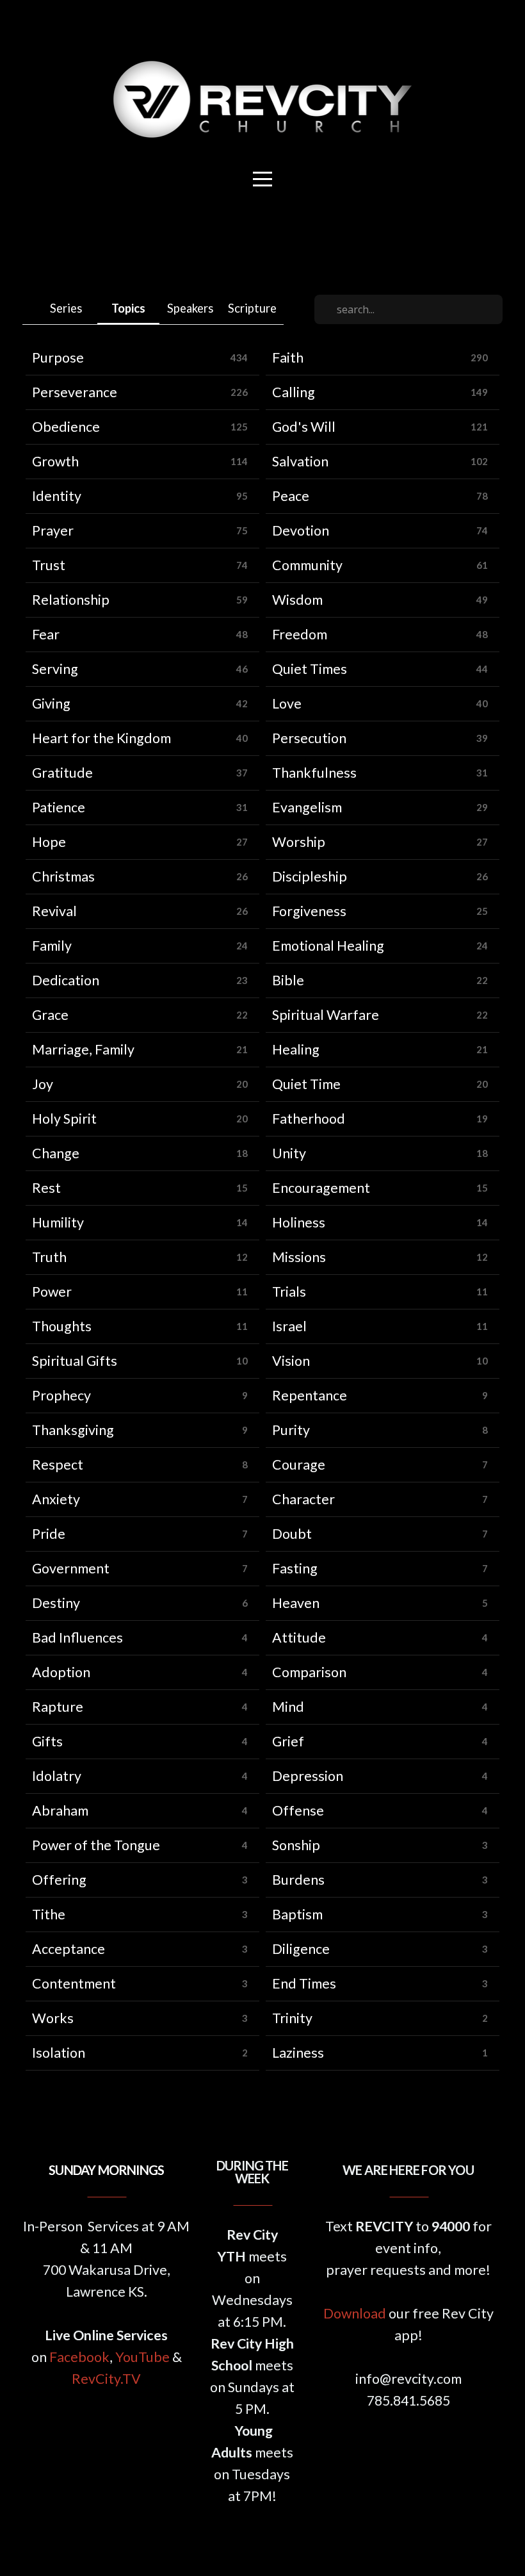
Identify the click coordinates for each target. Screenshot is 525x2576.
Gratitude (62, 773)
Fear (46, 634)
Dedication (66, 980)
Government (71, 1568)
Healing (296, 1049)
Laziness (298, 2053)
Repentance (310, 1395)
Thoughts (62, 1326)
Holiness (299, 1222)
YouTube (142, 2357)
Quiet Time (306, 1084)
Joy (43, 1084)
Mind (288, 1707)
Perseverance (75, 392)
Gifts (47, 1741)
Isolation (59, 2053)
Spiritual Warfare (326, 1015)
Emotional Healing (328, 946)
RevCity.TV (106, 2379)
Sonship (296, 1845)
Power (52, 1292)
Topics (128, 308)
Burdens (298, 1880)
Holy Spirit (64, 1119)
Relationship (71, 600)
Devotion (301, 530)
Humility (58, 1222)
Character (303, 1499)
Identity (57, 496)
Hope (49, 842)
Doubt (292, 1534)
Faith (288, 357)
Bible (288, 980)
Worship (299, 842)
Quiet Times (310, 669)
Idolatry (57, 1776)
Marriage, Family (83, 1049)
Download (355, 2313)
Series (66, 308)
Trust (49, 565)
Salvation (300, 461)
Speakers (190, 308)
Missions (299, 1257)
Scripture (252, 308)
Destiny (56, 1603)
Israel (289, 1326)
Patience (59, 807)
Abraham (60, 1810)
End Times (304, 1983)
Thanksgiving (73, 1430)
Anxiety (56, 1499)
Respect (58, 1464)
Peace (291, 496)
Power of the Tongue (96, 1845)
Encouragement (321, 1188)
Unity (289, 1153)
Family (52, 946)
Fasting (295, 1568)
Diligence (301, 1949)
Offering (59, 1880)
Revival (54, 911)
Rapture (58, 1707)
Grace (50, 1015)
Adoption (61, 1672)
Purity (291, 1430)
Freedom (300, 634)
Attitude (299, 1637)
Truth (49, 1257)
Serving (55, 669)
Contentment (74, 1983)
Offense (298, 1810)
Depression (308, 1776)
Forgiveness (309, 911)
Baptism (297, 1914)
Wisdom (297, 600)
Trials (289, 1292)
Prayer (53, 530)
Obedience (66, 427)
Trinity (292, 2018)
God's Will (304, 427)
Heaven (296, 1603)
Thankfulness (314, 773)
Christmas (63, 876)
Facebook (79, 2357)
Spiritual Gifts (75, 1361)
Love (287, 703)
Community (307, 565)
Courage (299, 1464)
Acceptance (69, 1949)
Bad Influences (77, 1637)
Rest (46, 1188)
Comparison (309, 1672)
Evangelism (307, 807)
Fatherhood (309, 1119)
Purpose (58, 357)
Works (53, 2018)
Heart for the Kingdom (101, 738)
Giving (51, 703)
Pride (49, 1534)
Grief (288, 1741)
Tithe (49, 1914)
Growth (55, 461)
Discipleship (310, 876)
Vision (291, 1361)
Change (56, 1153)
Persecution (309, 738)
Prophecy (61, 1395)
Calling (294, 392)
